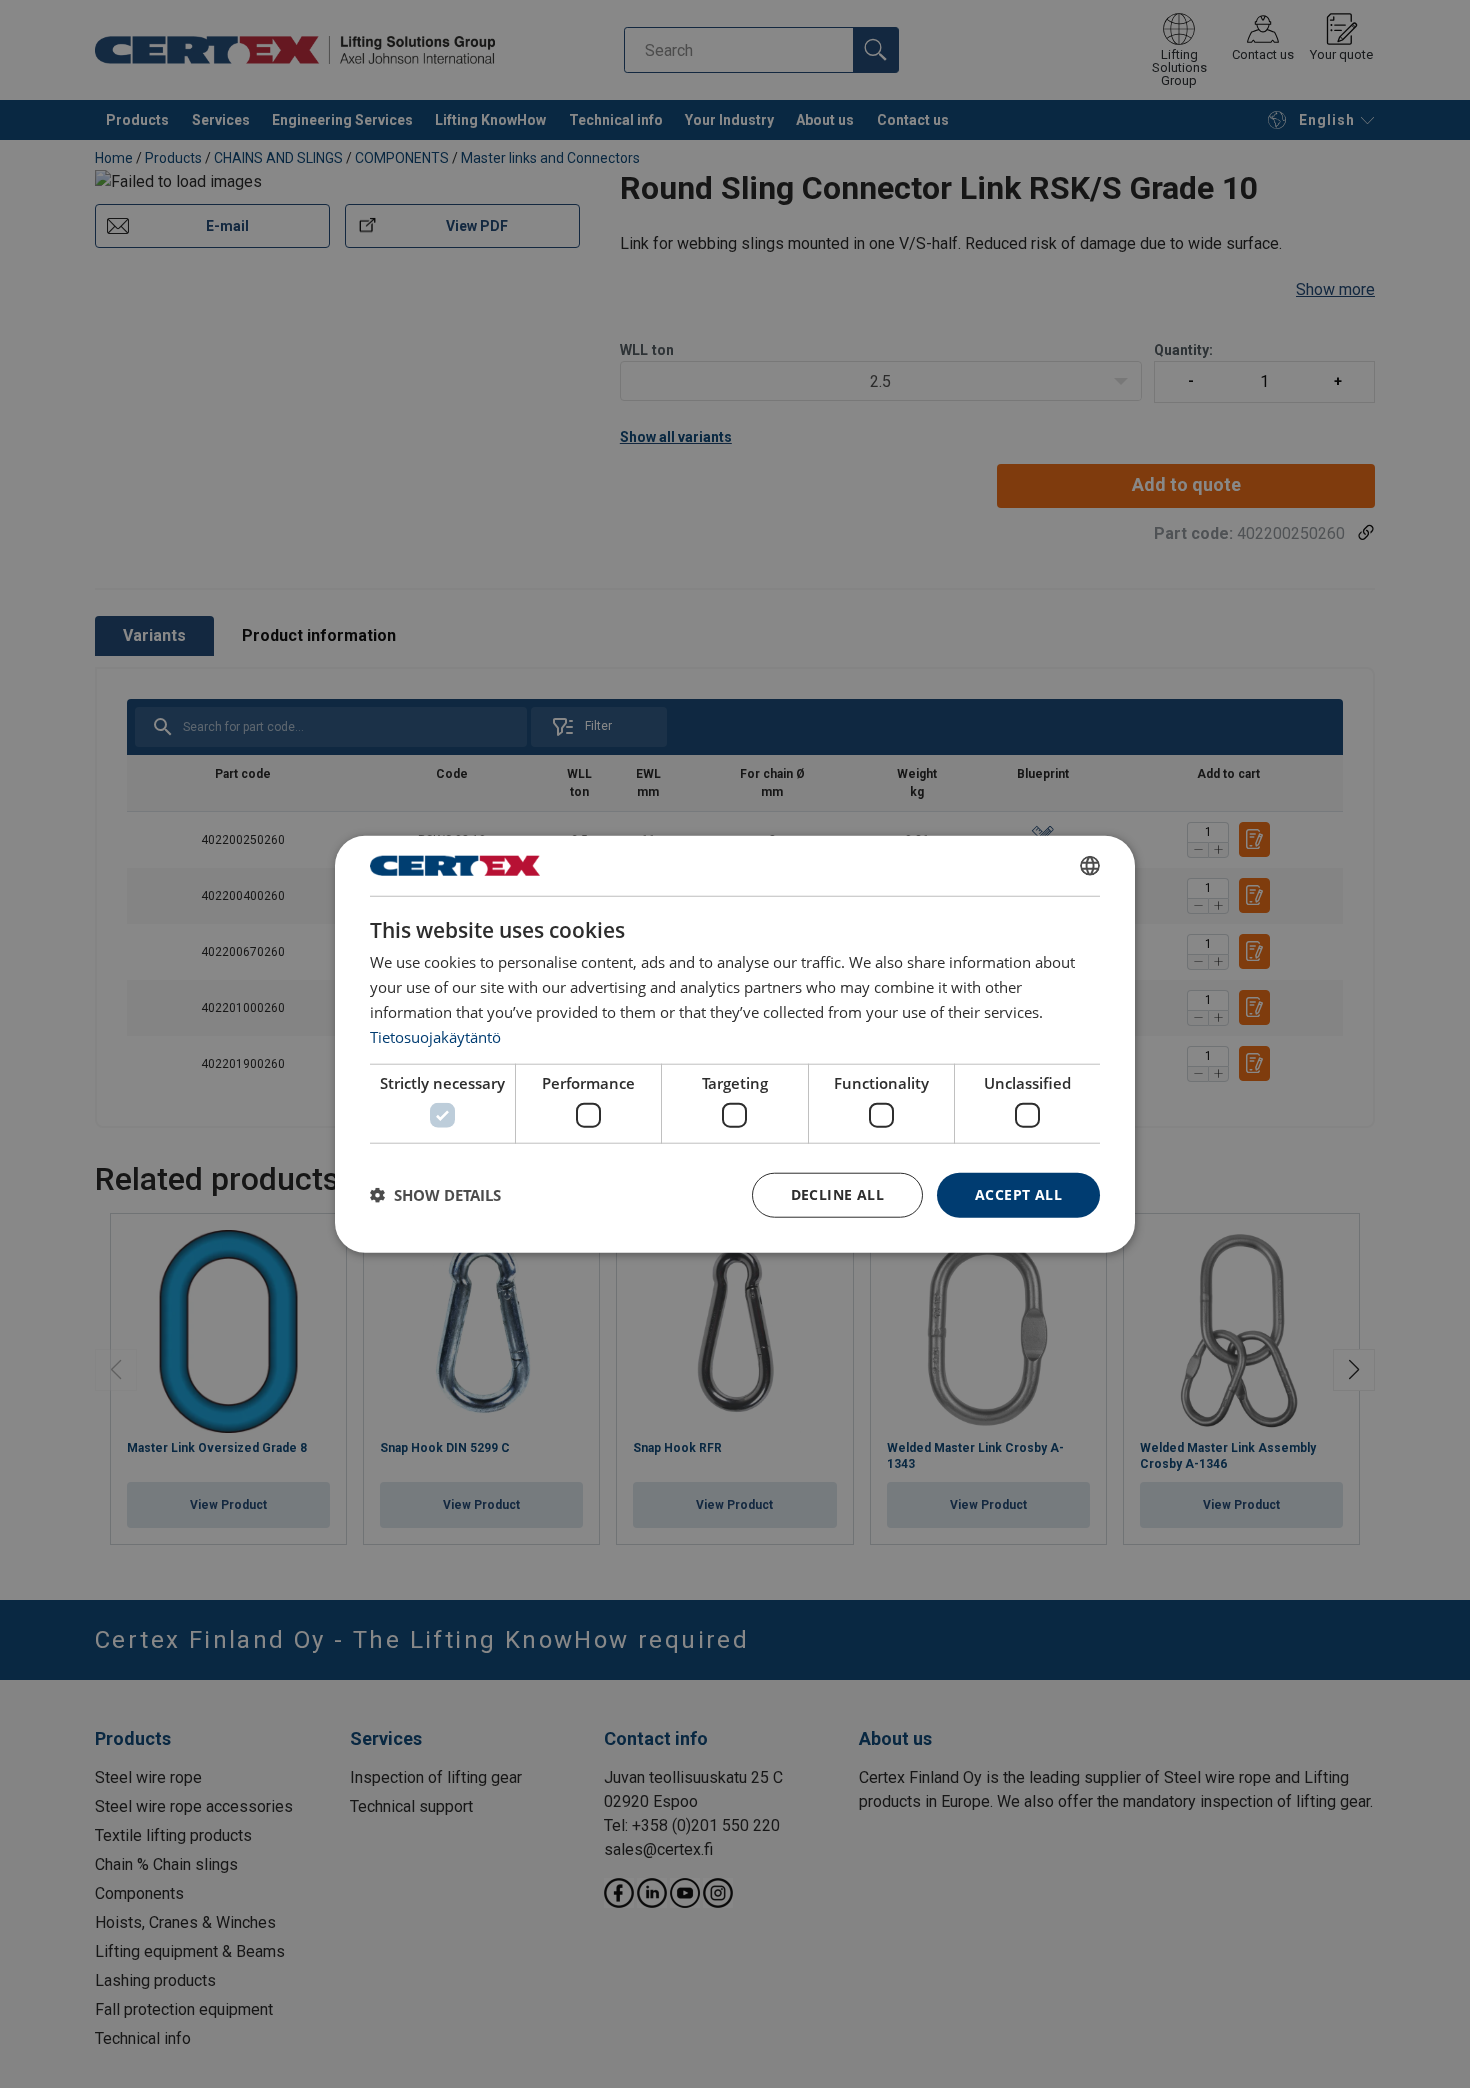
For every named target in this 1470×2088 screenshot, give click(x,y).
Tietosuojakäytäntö (435, 1036)
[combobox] (1090, 866)
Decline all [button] (837, 1194)
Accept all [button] (1018, 1194)
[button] (435, 1195)
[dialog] (735, 1044)
